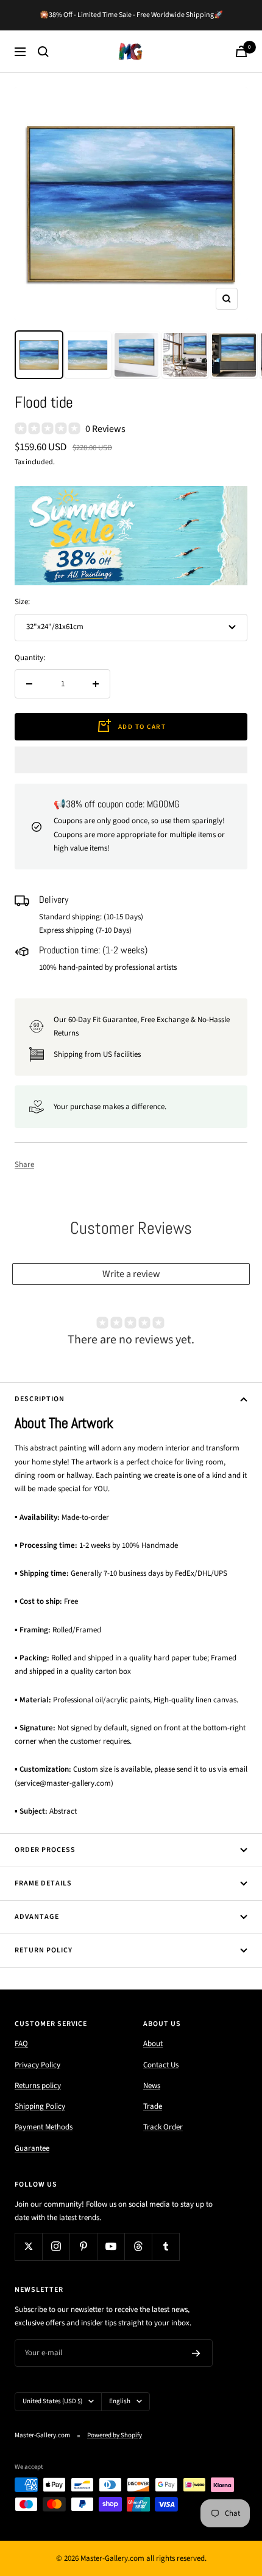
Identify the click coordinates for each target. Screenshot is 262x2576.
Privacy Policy (37, 2065)
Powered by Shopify (115, 2435)
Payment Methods (44, 2127)
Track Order (163, 2127)
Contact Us (161, 2065)
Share (24, 1164)
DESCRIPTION (40, 1399)
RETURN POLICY (44, 1950)
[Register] (196, 2353)
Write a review (131, 1274)
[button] (131, 760)
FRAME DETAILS (43, 1883)
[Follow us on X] (28, 2247)
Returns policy (38, 2086)
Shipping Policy (40, 2106)
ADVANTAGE (37, 1917)
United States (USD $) (52, 2401)
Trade (153, 2106)
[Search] (43, 52)
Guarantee (32, 2148)
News (152, 2086)
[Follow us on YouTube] (111, 2247)
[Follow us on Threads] (138, 2247)
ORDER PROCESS (45, 1850)
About (153, 2044)
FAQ (21, 2044)
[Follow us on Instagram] (56, 2247)
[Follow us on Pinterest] (83, 2247)
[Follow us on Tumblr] (165, 2247)
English (120, 2401)
